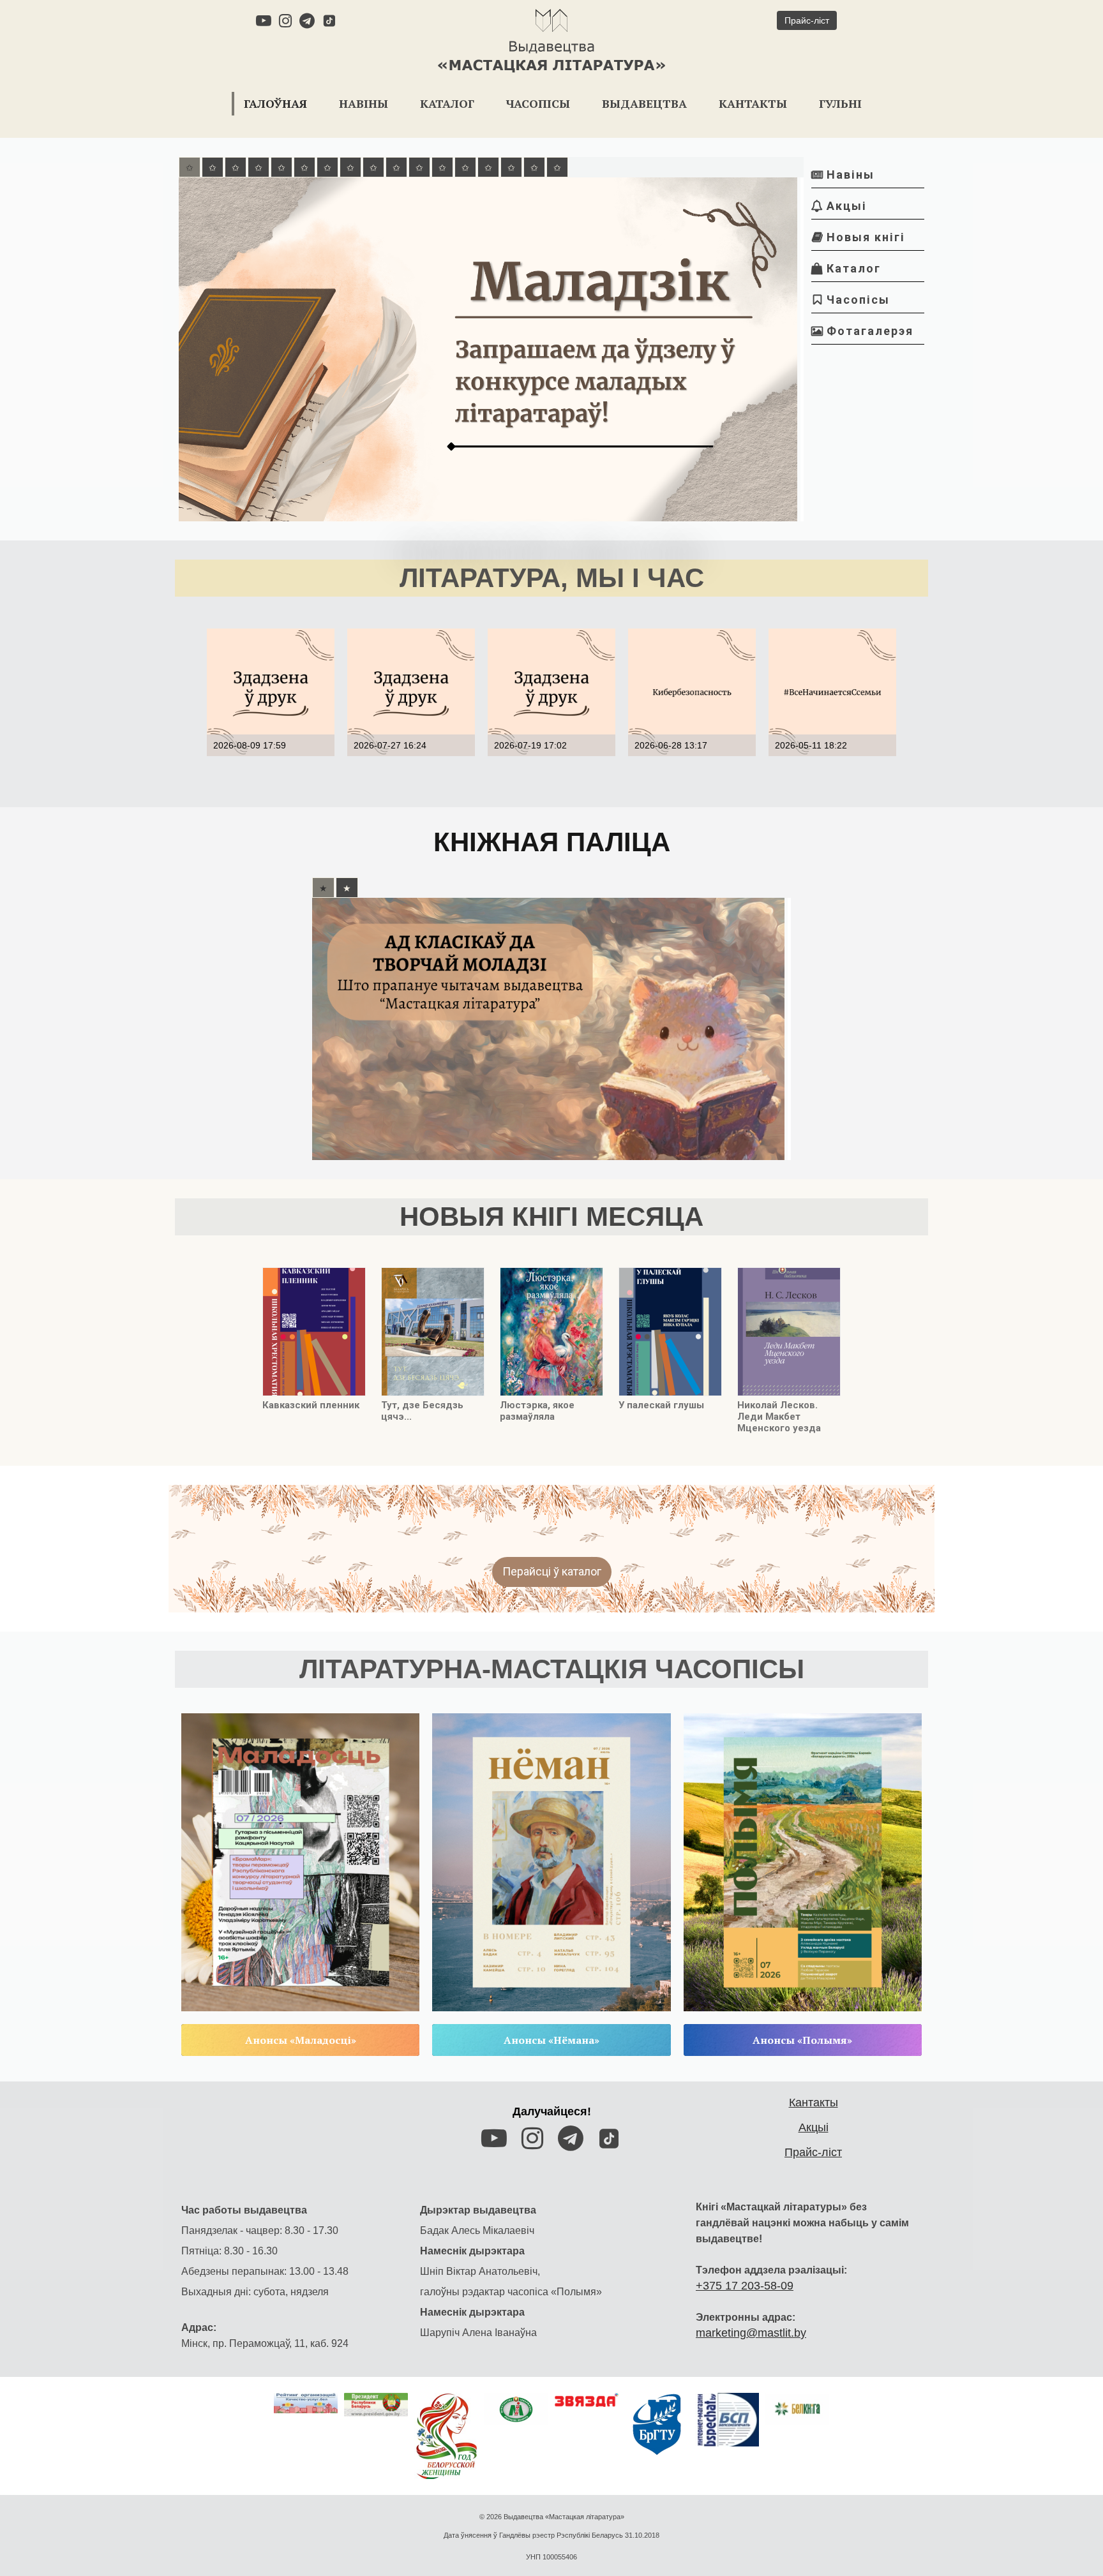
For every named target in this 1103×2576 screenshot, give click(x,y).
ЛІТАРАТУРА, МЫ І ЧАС (552, 578)
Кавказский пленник (311, 1405)
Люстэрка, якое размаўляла (537, 1411)
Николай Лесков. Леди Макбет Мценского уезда (779, 1417)
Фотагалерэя (862, 331)
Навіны (364, 103)
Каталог (447, 103)
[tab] (190, 167)
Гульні (840, 103)
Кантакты (753, 103)
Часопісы (538, 103)
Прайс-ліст (813, 2152)
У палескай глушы (661, 1405)
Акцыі (839, 206)
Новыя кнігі (859, 237)
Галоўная (275, 103)
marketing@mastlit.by (751, 2333)
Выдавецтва (644, 103)
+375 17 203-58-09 (745, 2286)
